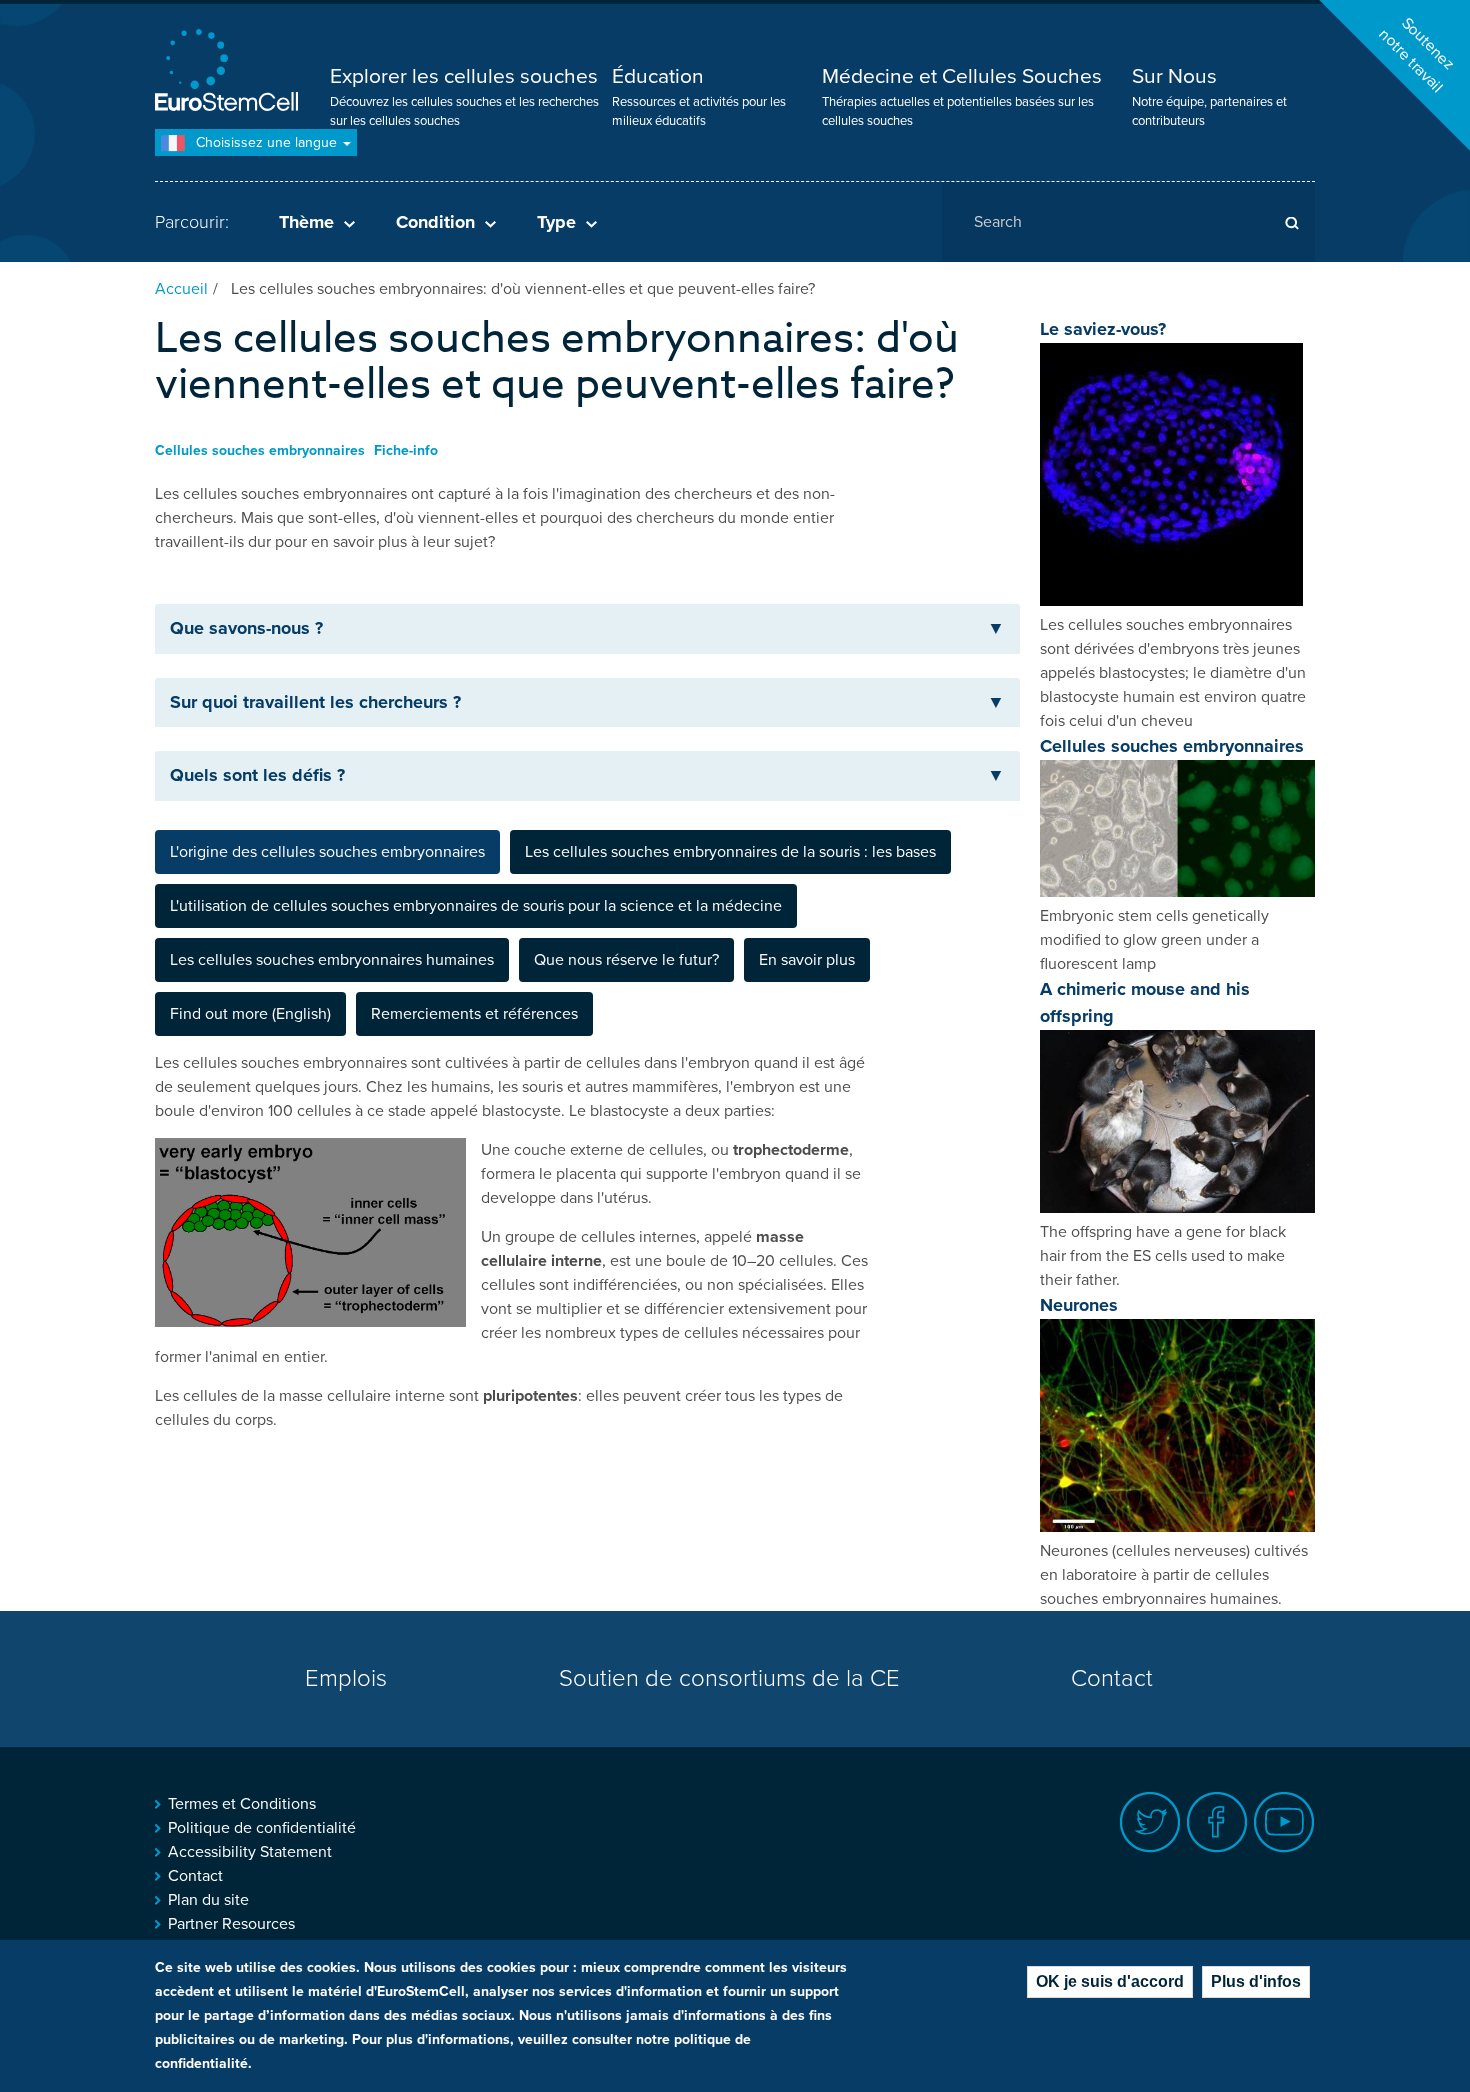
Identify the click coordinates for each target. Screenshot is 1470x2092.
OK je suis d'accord (1110, 1981)
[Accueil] (230, 72)
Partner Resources (231, 1924)
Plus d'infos (1256, 1981)
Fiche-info (406, 450)
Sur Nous (1174, 76)
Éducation (658, 76)
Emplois (346, 1678)
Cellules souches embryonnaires (260, 450)
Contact (1112, 1678)
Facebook (1217, 1822)
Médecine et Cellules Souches (962, 76)
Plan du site (208, 1900)
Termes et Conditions (242, 1804)
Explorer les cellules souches (464, 76)
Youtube (1284, 1822)
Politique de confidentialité (262, 1828)
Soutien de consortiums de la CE (729, 1678)
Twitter (1150, 1822)
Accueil (181, 289)
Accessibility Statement (250, 1852)
